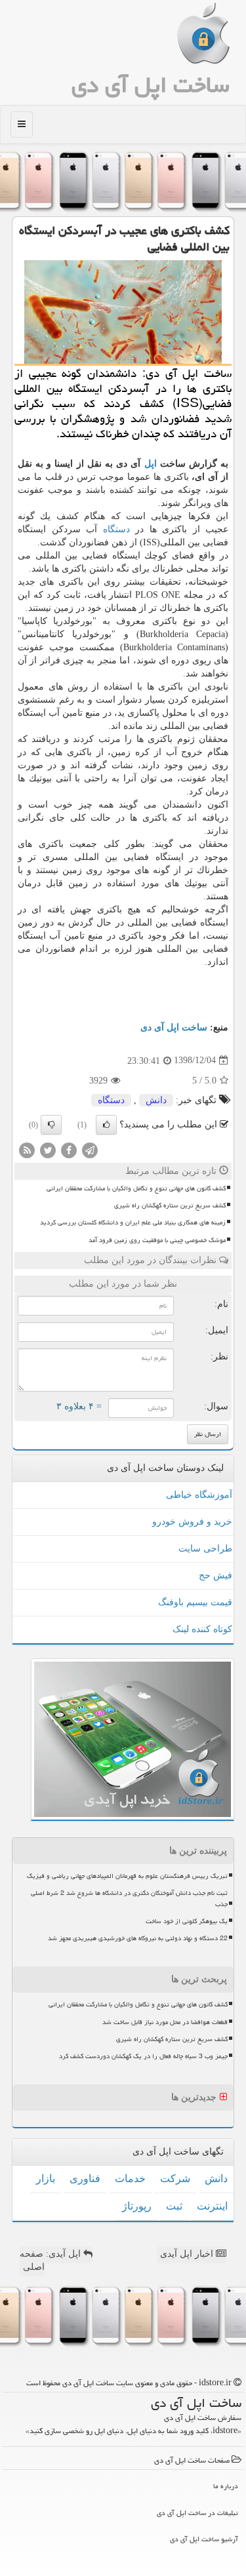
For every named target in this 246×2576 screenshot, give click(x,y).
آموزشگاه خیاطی (199, 1495)
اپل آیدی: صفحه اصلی (51, 2260)
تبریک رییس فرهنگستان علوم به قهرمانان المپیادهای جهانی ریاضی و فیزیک (127, 1876)
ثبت (174, 2206)
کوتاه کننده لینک (202, 1629)
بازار (46, 2178)
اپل (151, 464)
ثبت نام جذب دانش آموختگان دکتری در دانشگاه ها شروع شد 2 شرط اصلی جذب (129, 1899)
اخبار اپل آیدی (188, 2254)
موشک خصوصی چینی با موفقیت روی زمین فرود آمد (157, 1240)
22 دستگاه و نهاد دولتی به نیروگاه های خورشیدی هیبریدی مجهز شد (138, 1938)
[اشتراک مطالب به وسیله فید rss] (27, 1149)
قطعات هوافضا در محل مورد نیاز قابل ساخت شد (165, 2022)
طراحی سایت (205, 1549)
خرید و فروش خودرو (192, 1522)
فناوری (85, 2178)
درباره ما (226, 2486)
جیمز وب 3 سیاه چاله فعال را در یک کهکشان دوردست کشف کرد (143, 2056)
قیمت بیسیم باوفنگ (195, 1602)
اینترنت (212, 2206)
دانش (156, 1100)
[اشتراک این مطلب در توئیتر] (48, 1149)
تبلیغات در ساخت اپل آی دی (197, 2513)
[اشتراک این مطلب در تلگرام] (90, 1149)
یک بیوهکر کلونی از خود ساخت (187, 1921)
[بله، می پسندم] (106, 1125)
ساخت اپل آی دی (151, 85)
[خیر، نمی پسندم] (51, 1125)
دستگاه (116, 529)
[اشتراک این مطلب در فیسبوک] (69, 1149)
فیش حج (215, 1575)
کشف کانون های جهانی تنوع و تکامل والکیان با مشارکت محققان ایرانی (136, 1188)
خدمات (130, 2178)
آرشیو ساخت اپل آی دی (204, 2539)
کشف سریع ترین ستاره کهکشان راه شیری (170, 1205)
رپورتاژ (137, 2206)
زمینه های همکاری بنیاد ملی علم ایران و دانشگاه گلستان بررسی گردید (133, 1222)
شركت (175, 2178)
